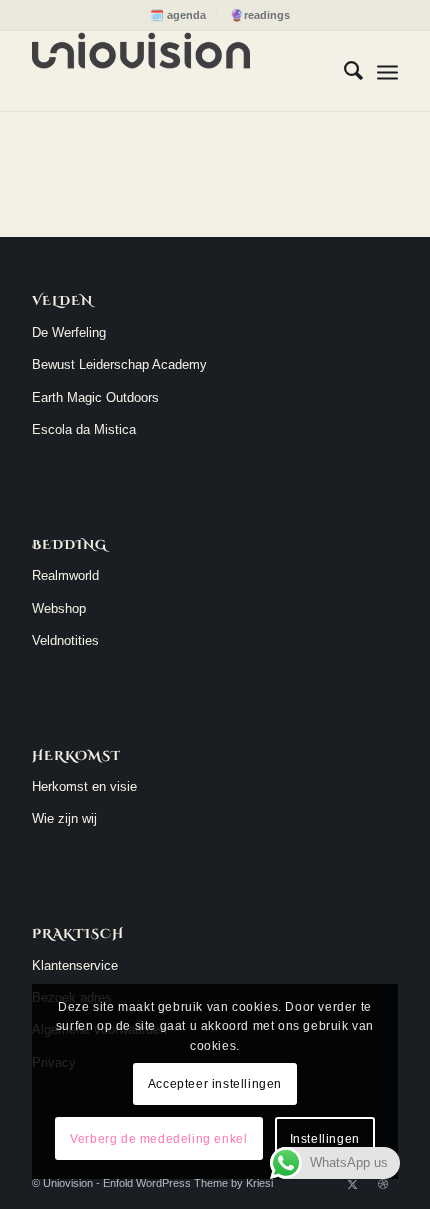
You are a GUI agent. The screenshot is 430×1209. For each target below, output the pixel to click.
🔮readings (260, 15)
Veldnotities (65, 640)
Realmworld (65, 575)
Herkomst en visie (84, 786)
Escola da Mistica (84, 429)
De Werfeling (69, 332)
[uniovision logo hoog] (178, 71)
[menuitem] (178, 15)
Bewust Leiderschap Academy (119, 364)
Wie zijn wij (64, 818)
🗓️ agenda (178, 15)
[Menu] (387, 71)
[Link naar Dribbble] (383, 1184)
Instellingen (325, 1139)
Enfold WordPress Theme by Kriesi (188, 1183)
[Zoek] (343, 71)
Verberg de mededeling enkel (158, 1139)
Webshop (59, 608)
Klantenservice (75, 965)
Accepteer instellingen (215, 1084)
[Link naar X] (353, 1184)
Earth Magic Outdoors (95, 397)
